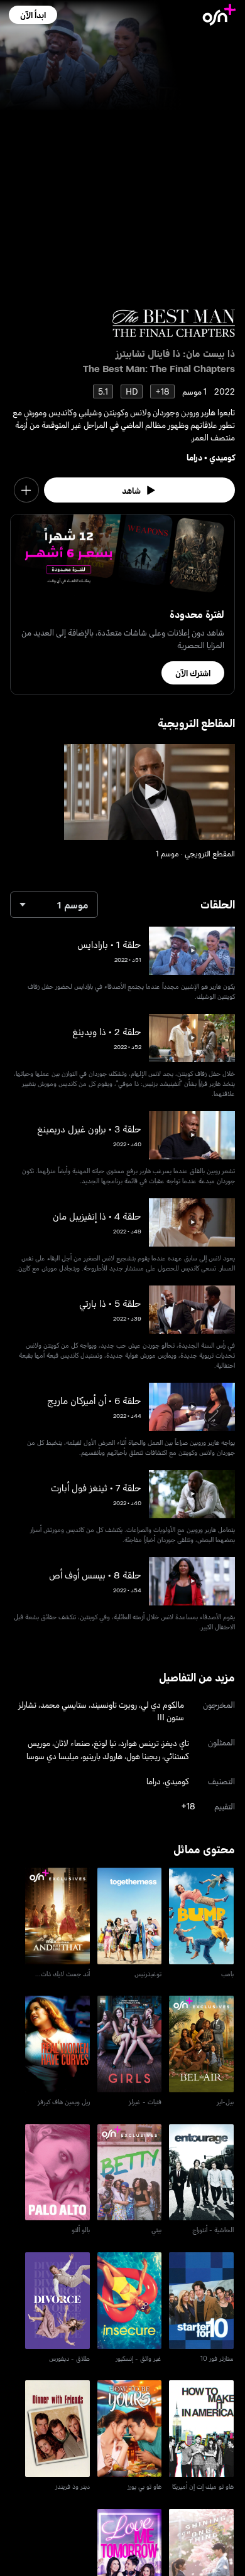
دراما (194, 457)
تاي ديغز (176, 1743)
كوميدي (222, 457)
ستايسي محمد (63, 1704)
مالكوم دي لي (162, 1704)
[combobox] (54, 905)
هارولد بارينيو (102, 1756)
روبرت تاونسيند (114, 1704)
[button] (33, 15)
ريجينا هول (143, 1756)
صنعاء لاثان (72, 1743)
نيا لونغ (105, 1743)
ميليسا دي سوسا (52, 1756)
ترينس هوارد (139, 1743)
